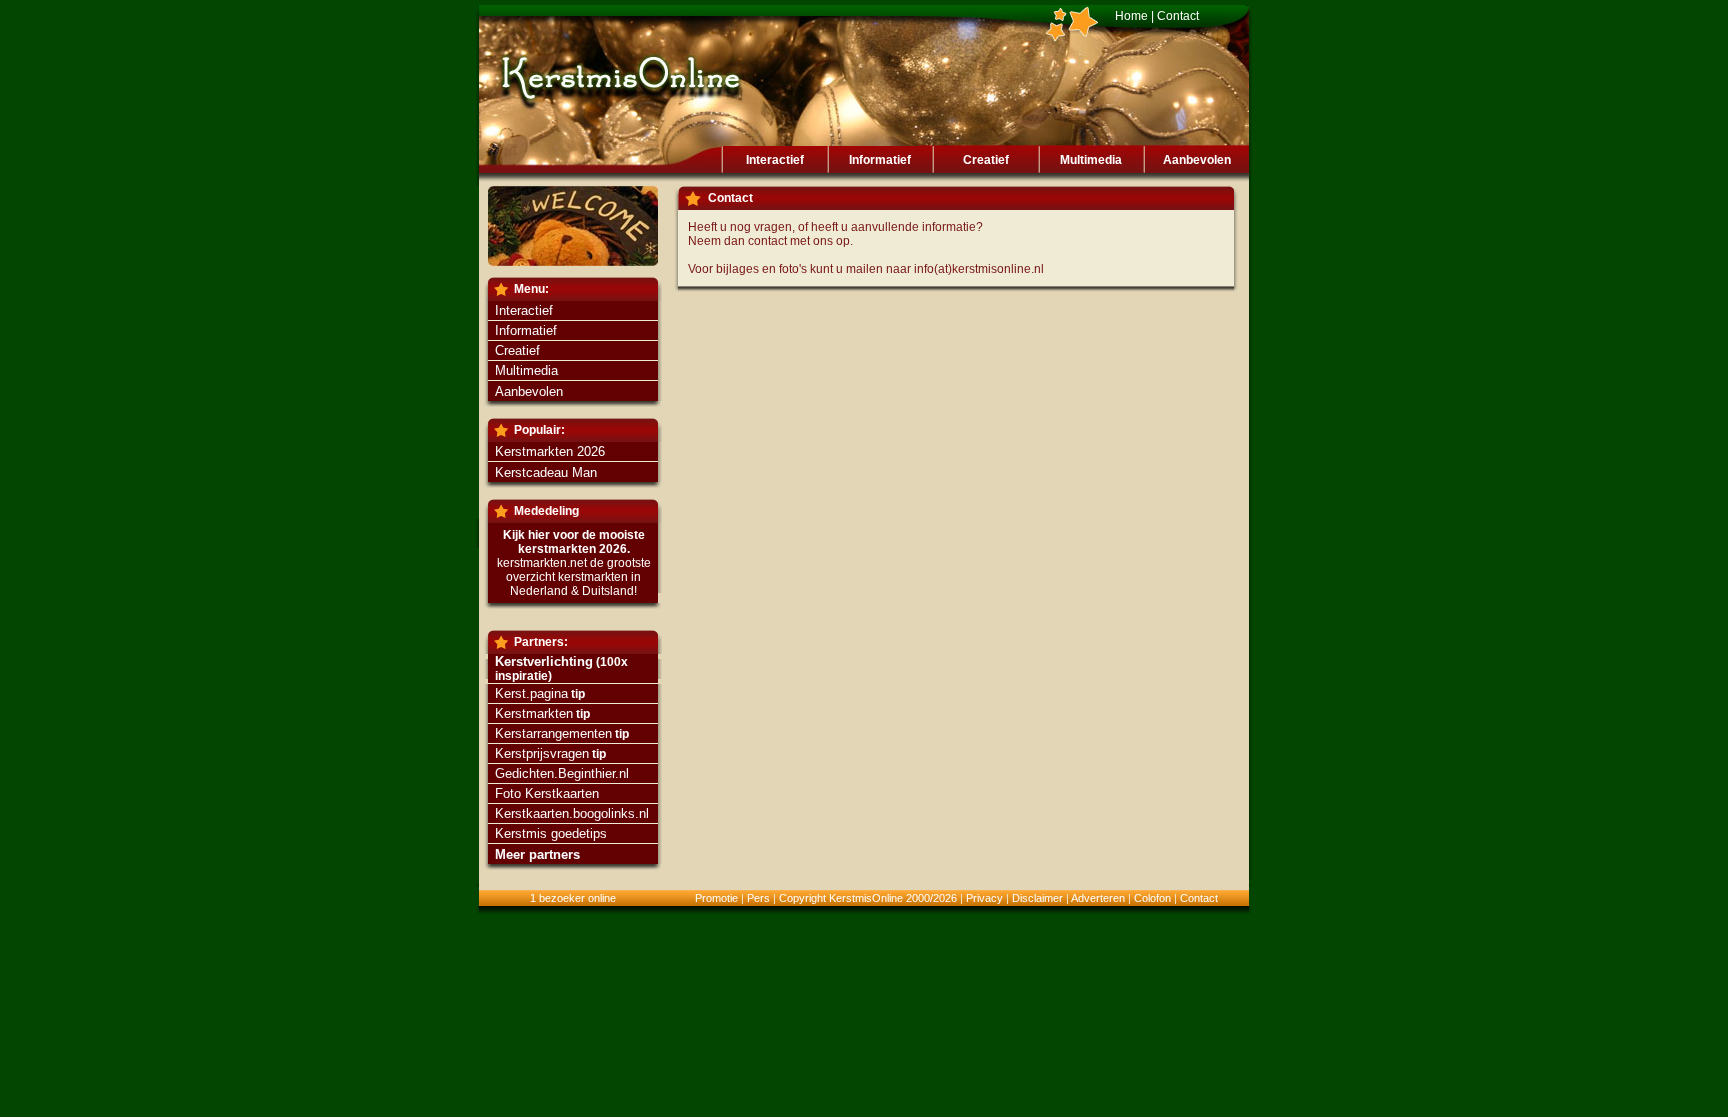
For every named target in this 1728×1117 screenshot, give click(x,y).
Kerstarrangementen (553, 733)
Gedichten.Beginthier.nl (562, 773)
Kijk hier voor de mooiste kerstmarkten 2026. (574, 542)
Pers (758, 898)
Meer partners (537, 854)
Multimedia (1091, 160)
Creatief (986, 160)
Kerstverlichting (544, 661)
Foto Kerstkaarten (547, 793)
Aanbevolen (1197, 160)
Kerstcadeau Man (546, 472)
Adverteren (1098, 898)
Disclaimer (1037, 898)
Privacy (984, 898)
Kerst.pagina (531, 693)
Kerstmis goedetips (551, 833)
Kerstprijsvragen (542, 753)
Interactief (775, 160)
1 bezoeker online (573, 898)
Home (1131, 16)
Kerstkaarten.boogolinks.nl (572, 813)
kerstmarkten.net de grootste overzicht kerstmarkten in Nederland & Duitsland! (574, 577)
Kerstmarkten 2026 (550, 451)
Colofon (1152, 898)
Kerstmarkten (534, 713)
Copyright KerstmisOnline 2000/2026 (868, 898)
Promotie (716, 898)
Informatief (880, 160)
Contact (1178, 16)
